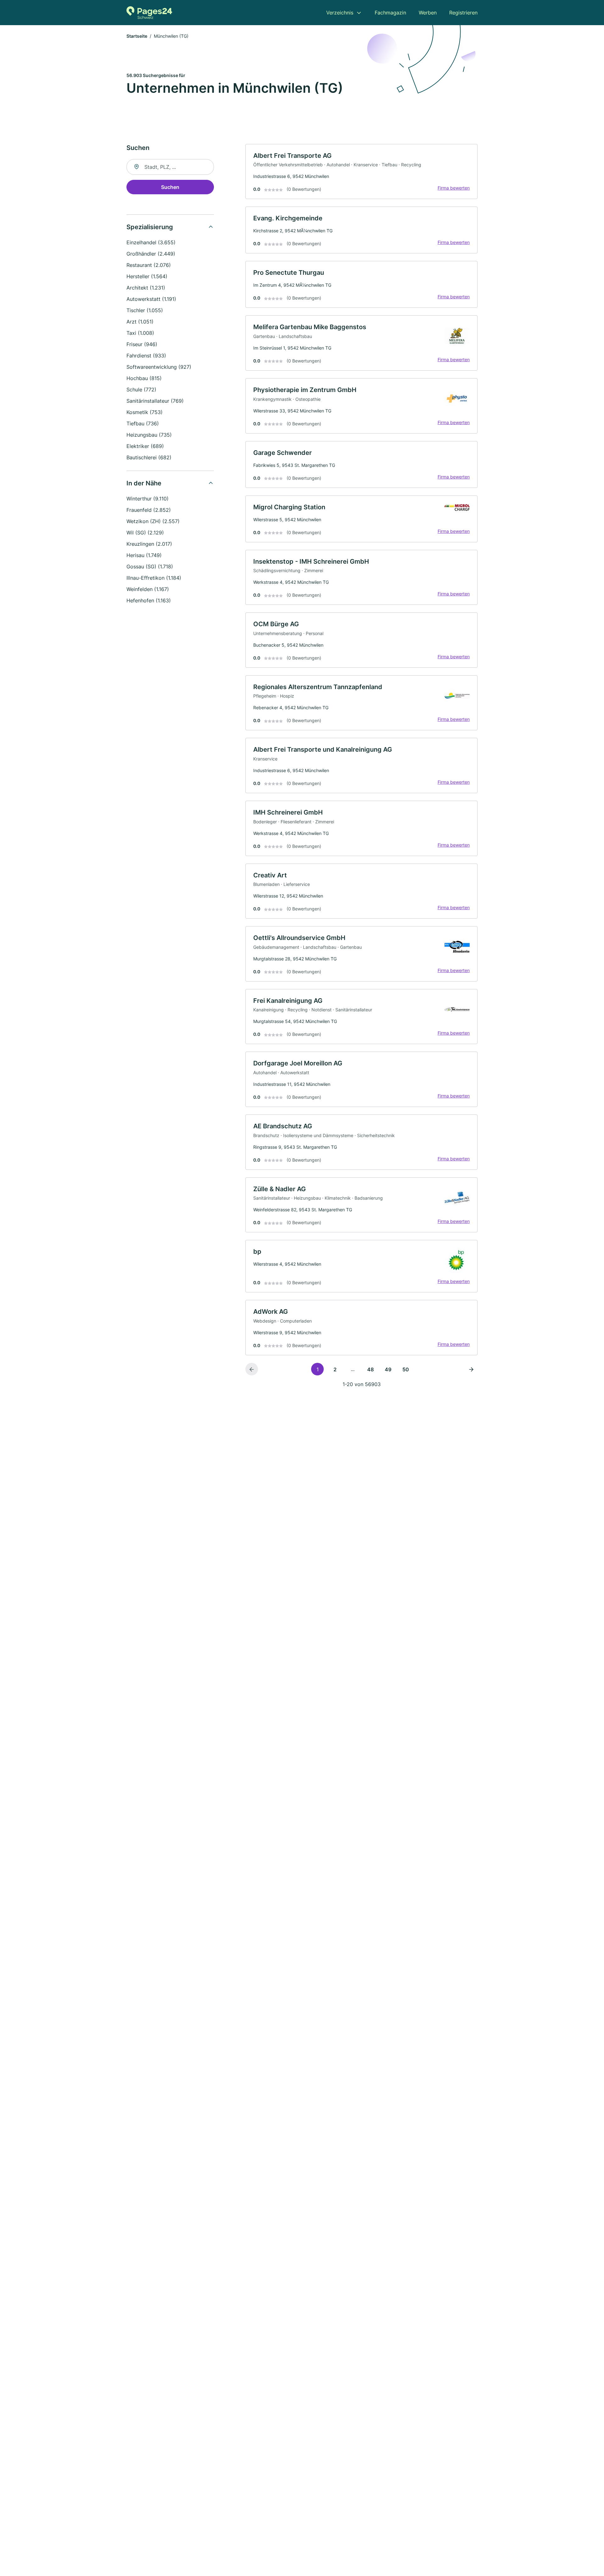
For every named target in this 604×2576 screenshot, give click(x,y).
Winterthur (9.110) (148, 499)
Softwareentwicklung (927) (159, 367)
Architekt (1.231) (146, 288)
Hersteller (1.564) (147, 276)
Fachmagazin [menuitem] (390, 13)
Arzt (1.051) (140, 322)
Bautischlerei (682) (149, 457)
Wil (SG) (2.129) (145, 533)
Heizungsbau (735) (149, 435)
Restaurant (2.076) (149, 265)
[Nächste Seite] (471, 1369)
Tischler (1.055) (145, 310)
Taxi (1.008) (140, 333)
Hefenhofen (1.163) (149, 600)
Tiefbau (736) (143, 423)
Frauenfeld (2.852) (149, 510)
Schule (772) (141, 390)
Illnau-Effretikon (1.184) (154, 578)
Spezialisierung (150, 227)
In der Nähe (144, 483)
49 (388, 1369)
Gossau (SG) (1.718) (150, 567)
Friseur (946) (142, 344)
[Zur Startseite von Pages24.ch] (149, 13)
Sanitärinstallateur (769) (155, 401)
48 (370, 1369)
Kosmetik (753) (145, 412)
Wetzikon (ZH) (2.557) (153, 521)
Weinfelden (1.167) (148, 589)
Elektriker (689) (145, 446)
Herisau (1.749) (144, 555)
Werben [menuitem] (428, 13)
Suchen (170, 187)
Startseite (137, 36)
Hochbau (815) (144, 378)
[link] (361, 172)
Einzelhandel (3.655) (151, 242)
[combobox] (170, 167)
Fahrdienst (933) (146, 356)
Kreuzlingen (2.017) (149, 544)
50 (406, 1369)
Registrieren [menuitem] (463, 13)
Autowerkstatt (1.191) (151, 299)
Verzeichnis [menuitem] (340, 13)
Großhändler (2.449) (151, 254)
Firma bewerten (454, 188)
